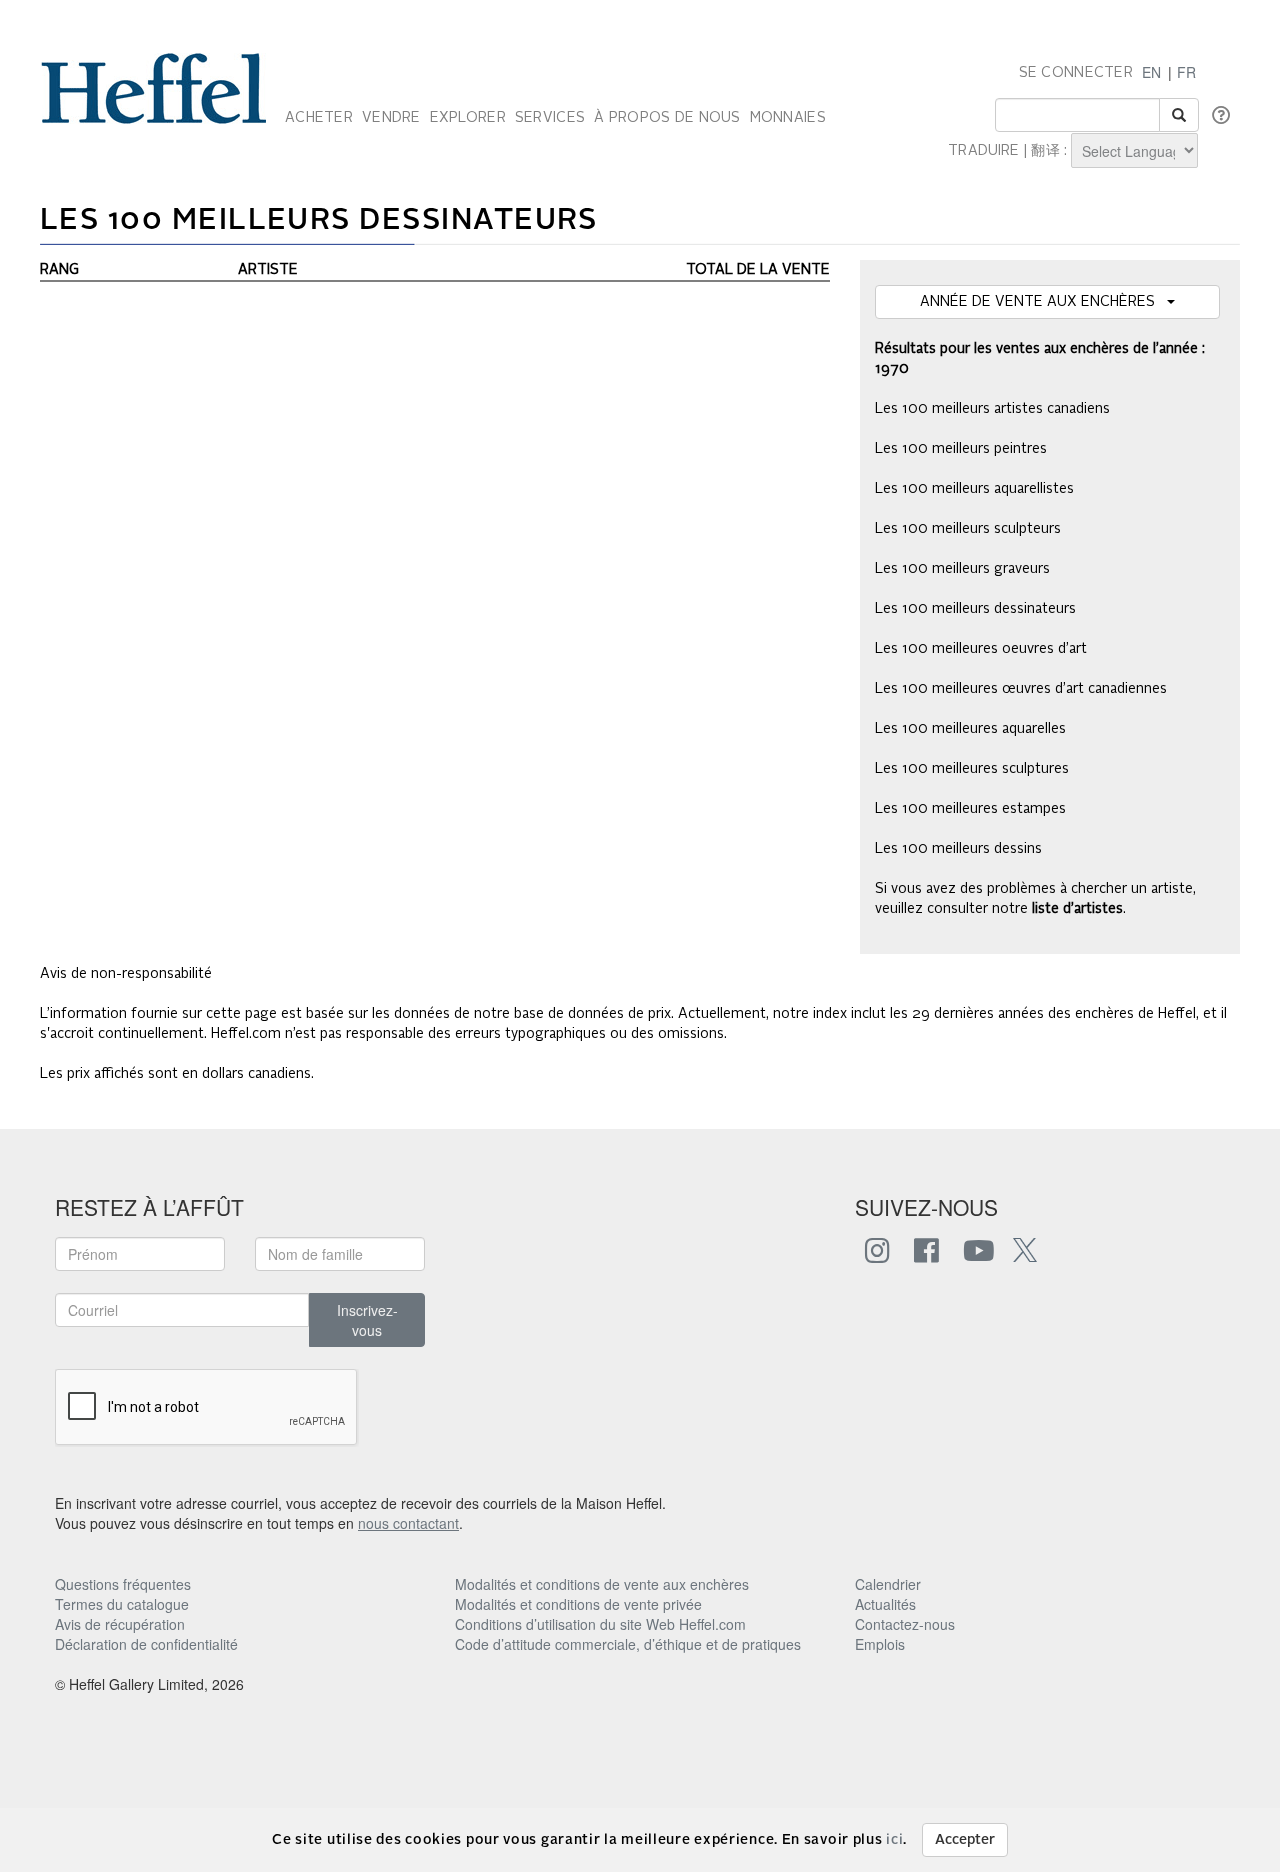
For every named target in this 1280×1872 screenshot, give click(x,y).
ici (894, 1840)
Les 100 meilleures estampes (970, 809)
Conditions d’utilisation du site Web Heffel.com (600, 1624)
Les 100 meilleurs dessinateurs (975, 609)
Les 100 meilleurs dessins (958, 849)
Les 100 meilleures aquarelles (970, 729)
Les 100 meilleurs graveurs (962, 569)
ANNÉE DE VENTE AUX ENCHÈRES (1043, 302)
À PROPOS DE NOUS (667, 118)
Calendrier (888, 1584)
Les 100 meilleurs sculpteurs (968, 529)
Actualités (885, 1604)
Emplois (880, 1644)
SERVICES (550, 118)
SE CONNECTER (1076, 73)
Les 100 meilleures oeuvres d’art (981, 649)
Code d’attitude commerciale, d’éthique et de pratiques (628, 1644)
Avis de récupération (120, 1624)
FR (1186, 72)
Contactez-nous (905, 1624)
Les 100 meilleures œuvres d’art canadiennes (1021, 689)
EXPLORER (468, 118)
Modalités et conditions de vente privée (578, 1604)
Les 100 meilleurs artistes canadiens (992, 409)
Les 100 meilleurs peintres (961, 449)
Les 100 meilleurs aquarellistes (974, 489)
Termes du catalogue (122, 1604)
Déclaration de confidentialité (146, 1644)
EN (1151, 72)
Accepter (965, 1840)
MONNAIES (788, 118)
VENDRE (391, 118)
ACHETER (319, 118)
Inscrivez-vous (367, 1320)
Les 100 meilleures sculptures (972, 769)
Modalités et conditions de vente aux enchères (602, 1584)
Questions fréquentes (123, 1584)
